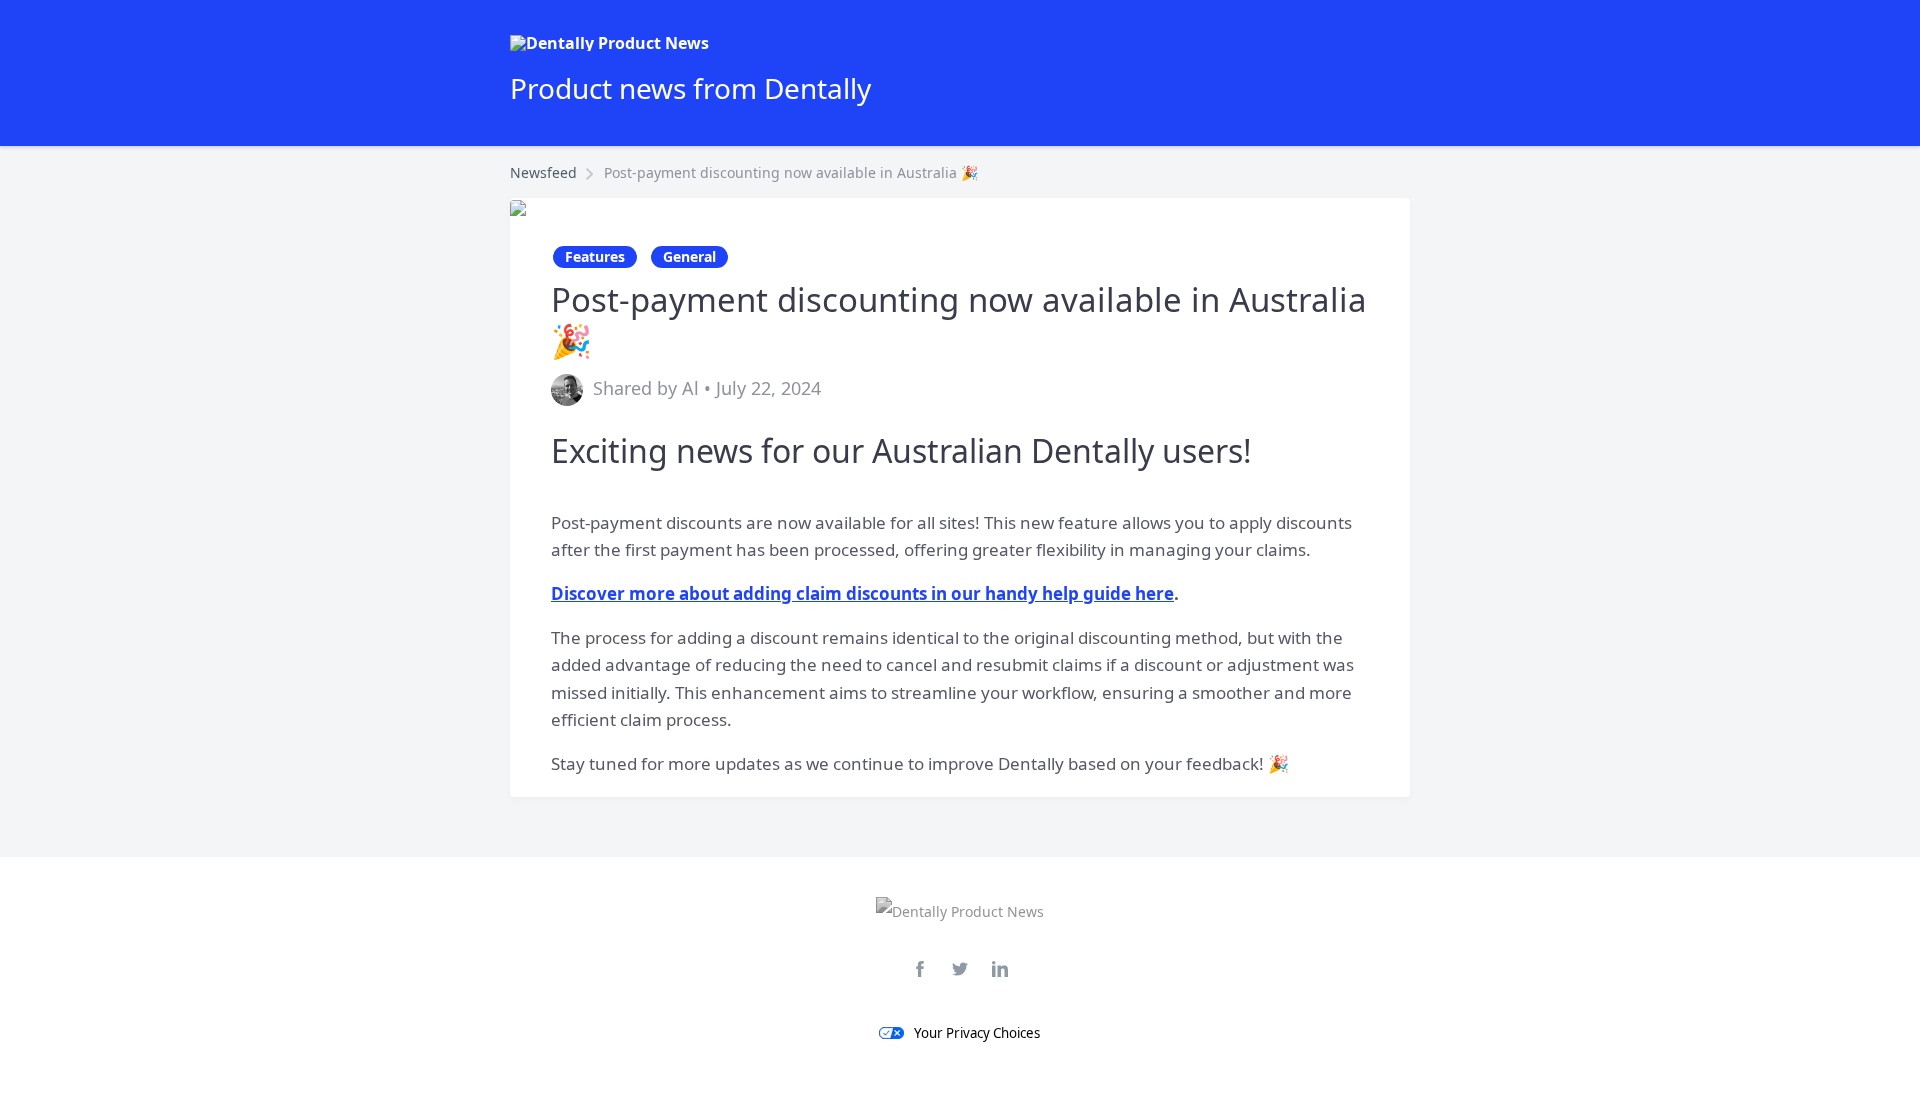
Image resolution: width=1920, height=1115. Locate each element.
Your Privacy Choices (977, 1033)
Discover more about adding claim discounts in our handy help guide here (862, 593)
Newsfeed (543, 172)
